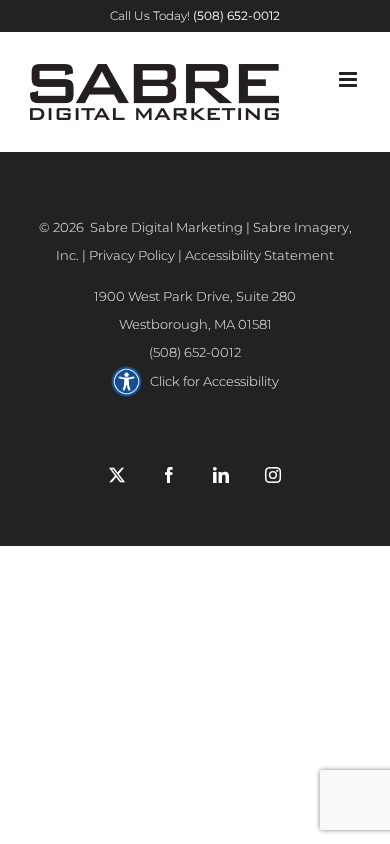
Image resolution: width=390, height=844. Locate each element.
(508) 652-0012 (195, 352)
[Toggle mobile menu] (349, 79)
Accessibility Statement (259, 255)
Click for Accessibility (214, 381)
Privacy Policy (132, 255)
